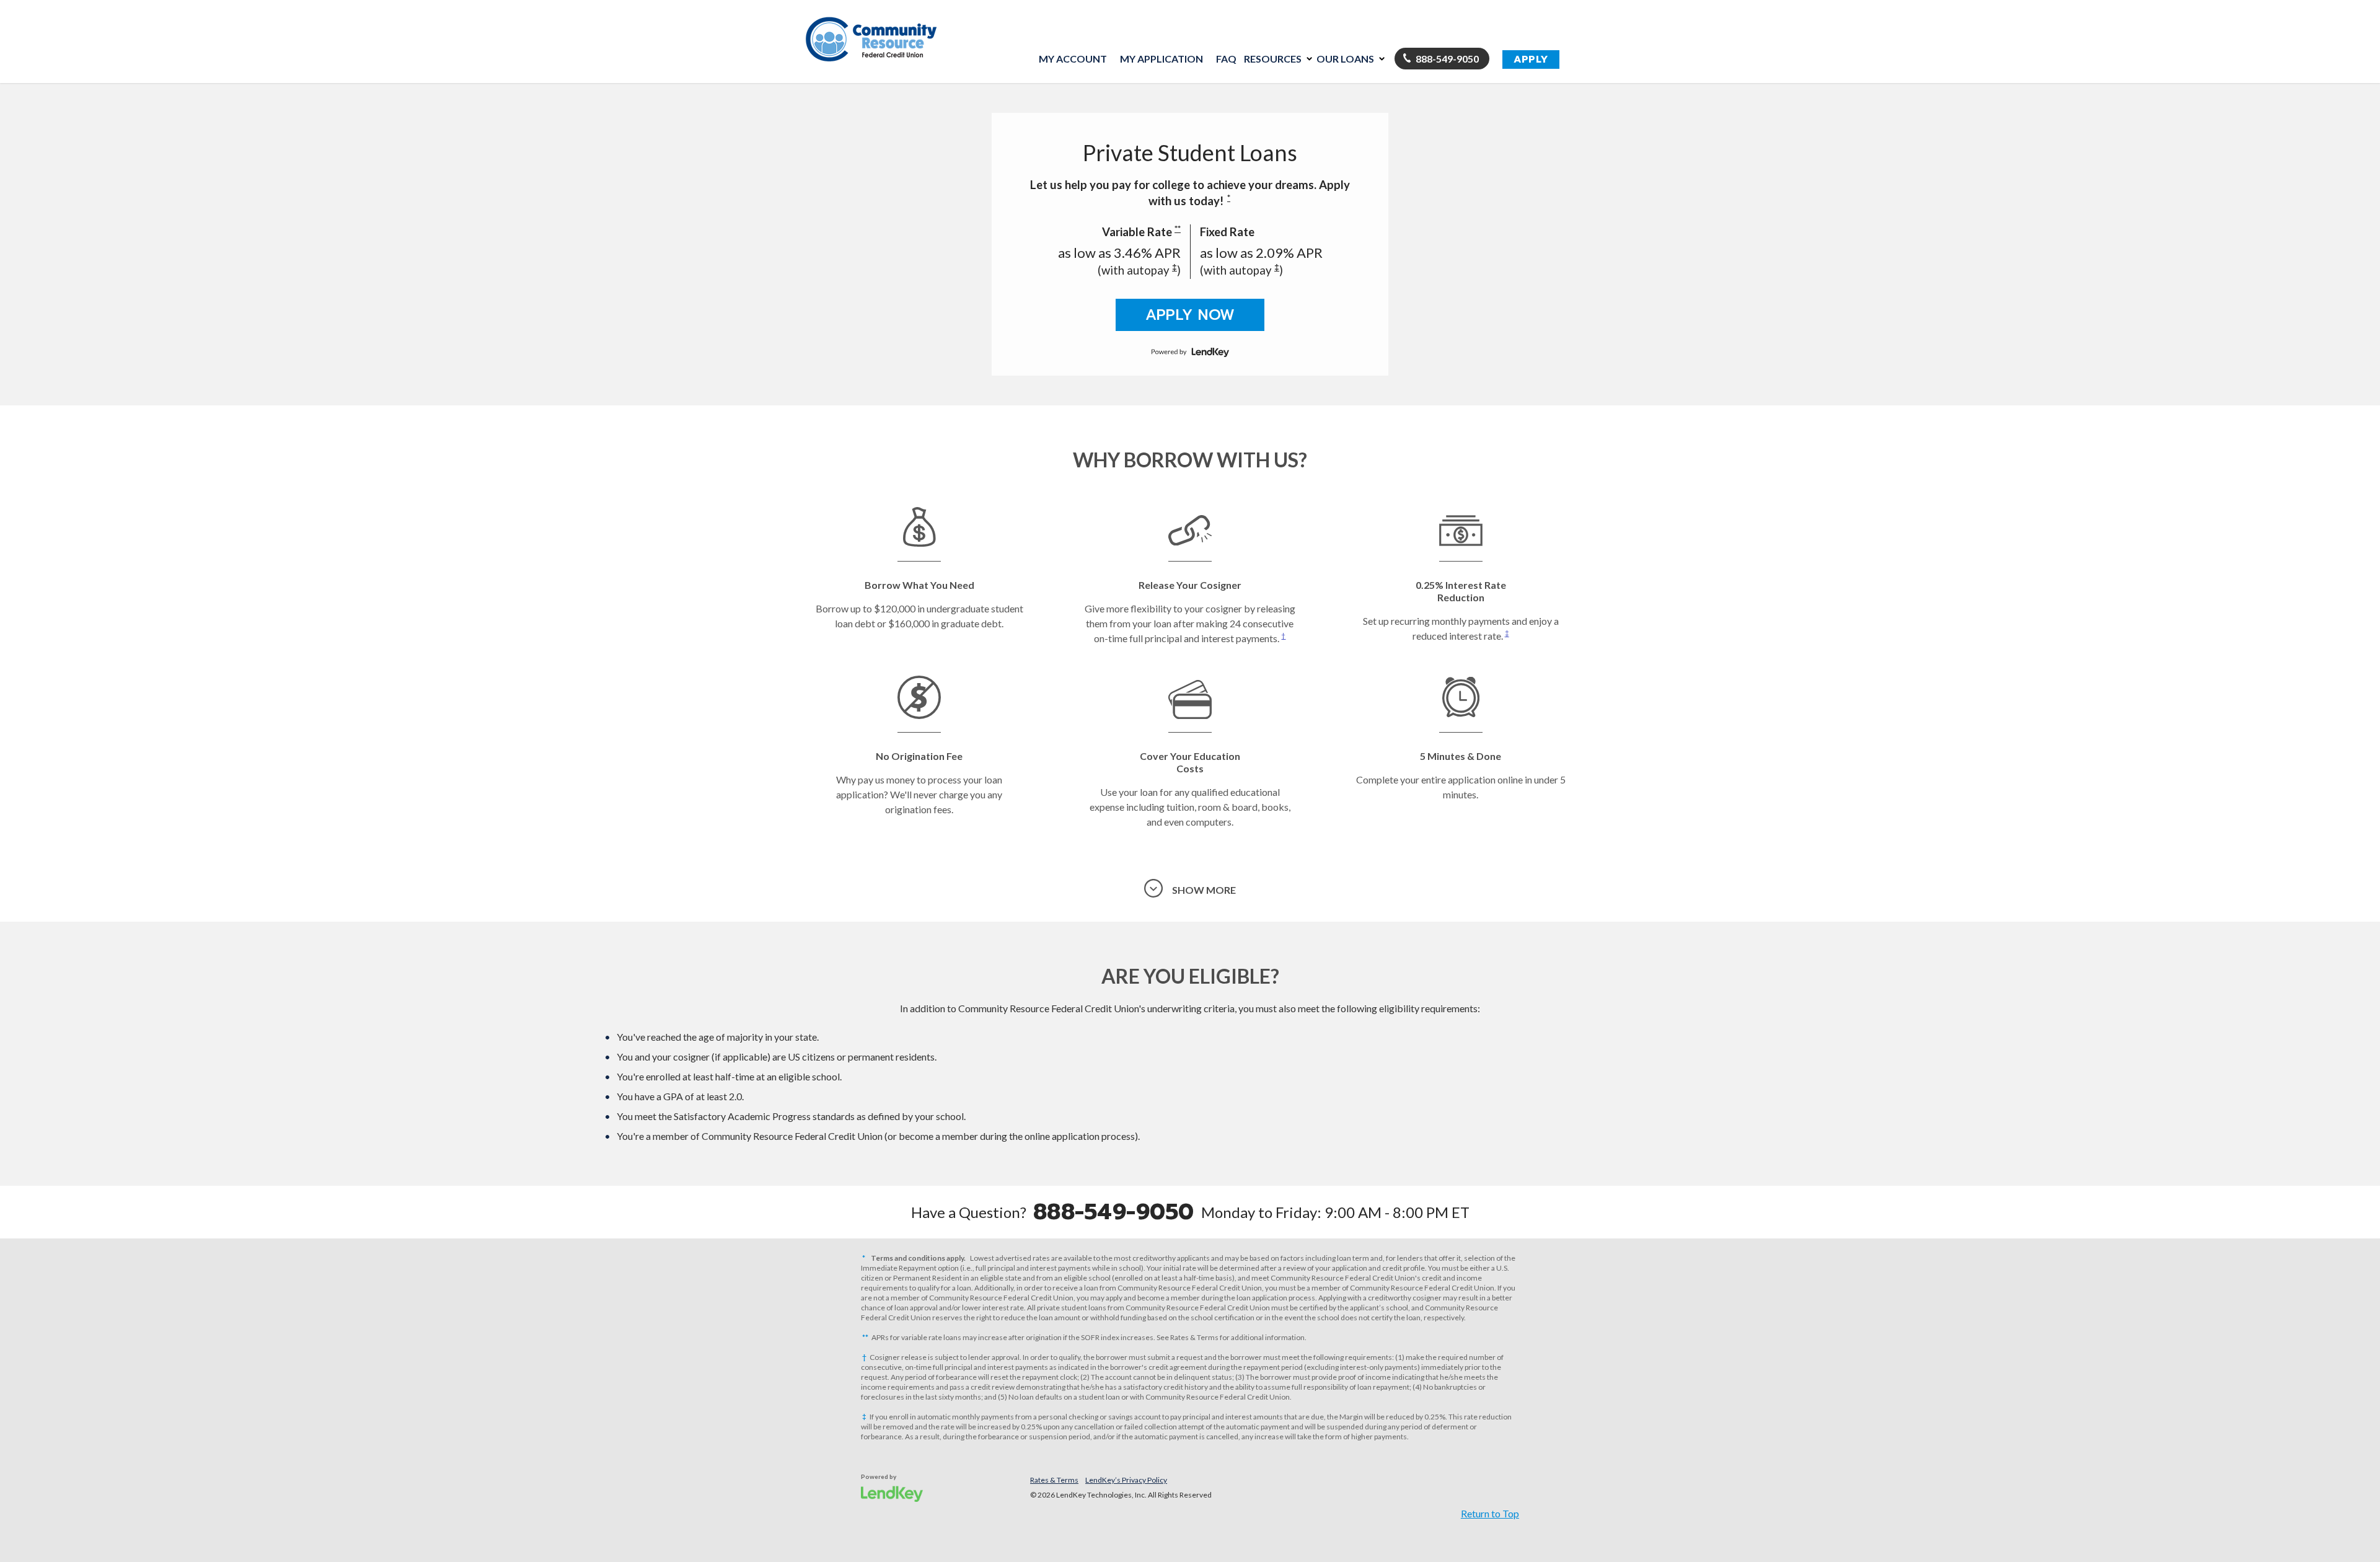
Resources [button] (1273, 59)
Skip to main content (855, 113)
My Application (1161, 59)
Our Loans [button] (1345, 59)
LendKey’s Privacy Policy (1126, 1480)
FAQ (1226, 59)
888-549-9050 (1447, 59)
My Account (1073, 59)
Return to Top (1490, 1513)
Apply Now (1190, 315)
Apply (1531, 60)
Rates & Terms (1054, 1480)
